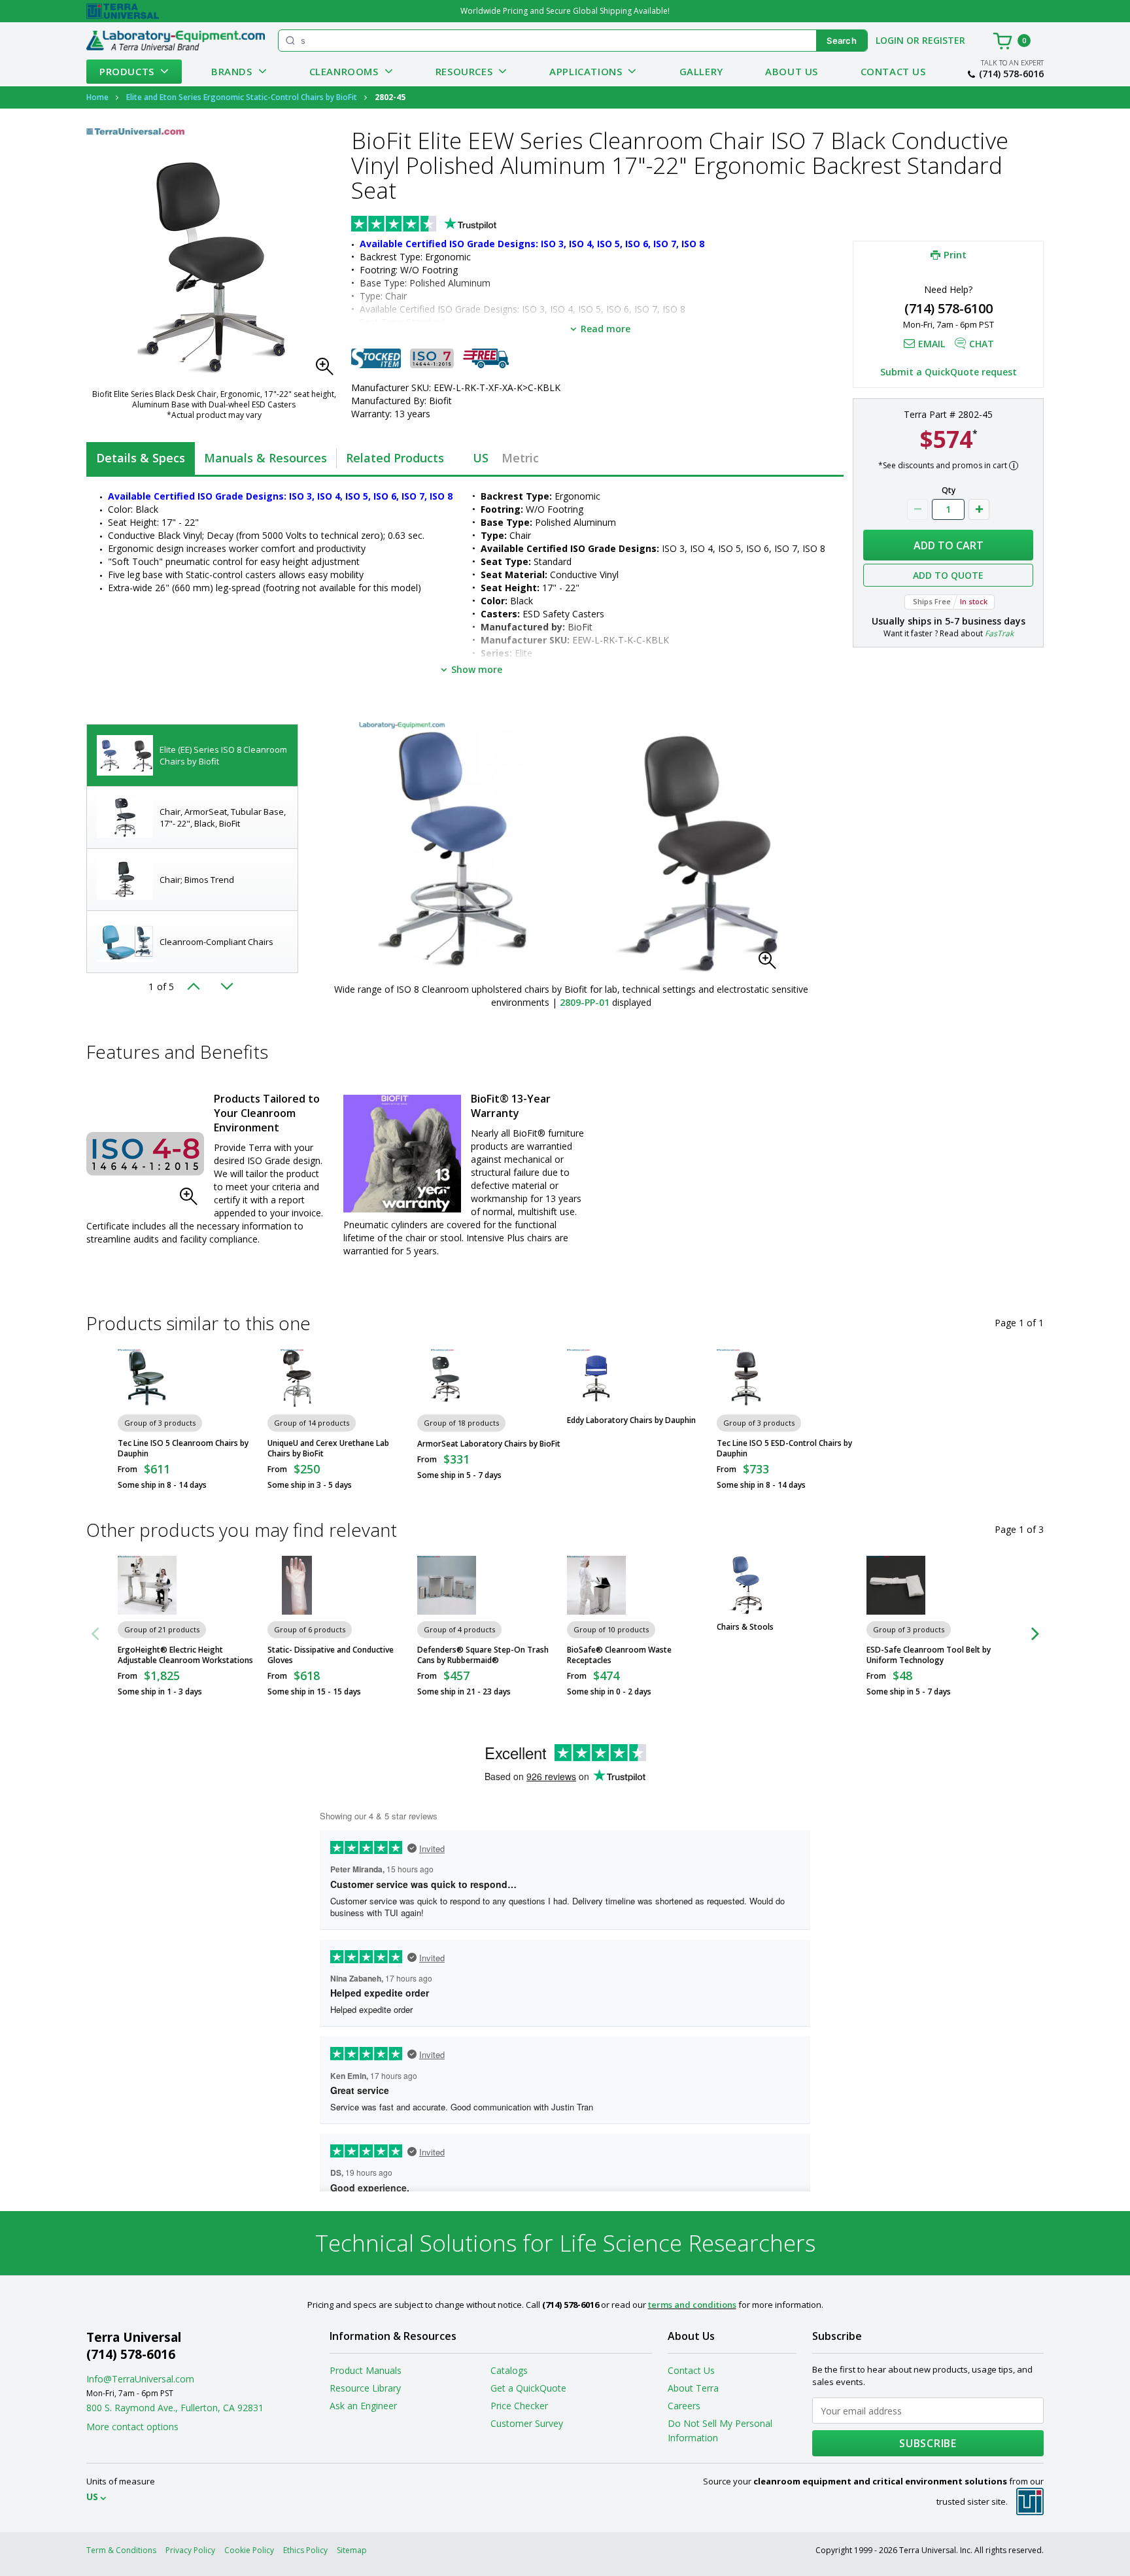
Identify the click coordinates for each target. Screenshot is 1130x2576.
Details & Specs (141, 458)
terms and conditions (692, 2305)
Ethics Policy (305, 2550)
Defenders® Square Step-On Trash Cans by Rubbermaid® (483, 1655)
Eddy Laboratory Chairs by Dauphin (631, 1420)
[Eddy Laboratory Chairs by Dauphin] (596, 1379)
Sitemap (352, 2550)
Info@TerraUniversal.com (140, 2379)
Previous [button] (197, 986)
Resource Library (365, 2388)
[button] (328, 370)
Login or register (920, 40)
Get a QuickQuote (528, 2388)
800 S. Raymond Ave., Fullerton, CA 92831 (175, 2408)
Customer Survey (527, 2423)
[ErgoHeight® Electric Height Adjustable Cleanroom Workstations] (147, 1585)
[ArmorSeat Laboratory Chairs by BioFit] (447, 1379)
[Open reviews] (449, 225)
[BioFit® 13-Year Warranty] (402, 1154)
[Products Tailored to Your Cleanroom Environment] (145, 1154)
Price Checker (519, 2406)
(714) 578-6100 (949, 308)
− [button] (917, 509)
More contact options (132, 2427)
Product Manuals (366, 2370)
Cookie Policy (249, 2550)
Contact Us (893, 71)
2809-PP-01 (585, 1002)
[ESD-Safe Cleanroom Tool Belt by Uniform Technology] (896, 1585)
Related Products (395, 458)
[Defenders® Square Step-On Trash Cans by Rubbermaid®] (447, 1585)
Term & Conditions (121, 2550)
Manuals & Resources (265, 458)
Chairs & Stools (745, 1627)
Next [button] (227, 986)
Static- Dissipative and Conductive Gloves (331, 1655)
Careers (684, 2406)
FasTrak (999, 633)
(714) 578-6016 (1011, 74)
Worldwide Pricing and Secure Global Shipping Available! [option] (565, 11)
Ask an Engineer (363, 2406)
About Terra (693, 2388)
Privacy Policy (190, 2550)
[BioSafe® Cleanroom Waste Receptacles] (596, 1585)
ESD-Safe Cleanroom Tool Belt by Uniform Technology (929, 1655)
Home (97, 97)
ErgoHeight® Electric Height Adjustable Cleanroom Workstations (185, 1655)
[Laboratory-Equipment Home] (176, 41)
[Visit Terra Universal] (123, 11)
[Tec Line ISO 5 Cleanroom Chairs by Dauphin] (147, 1379)
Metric (520, 458)
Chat (982, 344)
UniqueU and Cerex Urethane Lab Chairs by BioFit (328, 1449)
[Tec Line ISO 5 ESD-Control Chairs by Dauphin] (746, 1379)
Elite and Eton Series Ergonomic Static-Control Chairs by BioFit (242, 97)
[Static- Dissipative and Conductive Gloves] (297, 1585)
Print (955, 254)
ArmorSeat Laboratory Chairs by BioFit (489, 1444)
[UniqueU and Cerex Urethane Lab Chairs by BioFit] (297, 1379)
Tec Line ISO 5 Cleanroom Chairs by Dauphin (183, 1449)
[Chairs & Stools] (746, 1585)
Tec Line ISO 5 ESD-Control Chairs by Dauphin (784, 1449)
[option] (192, 756)
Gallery (701, 71)
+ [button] (979, 509)
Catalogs (509, 2370)
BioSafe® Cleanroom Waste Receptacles (619, 1655)
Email (932, 344)
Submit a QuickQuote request (949, 372)
